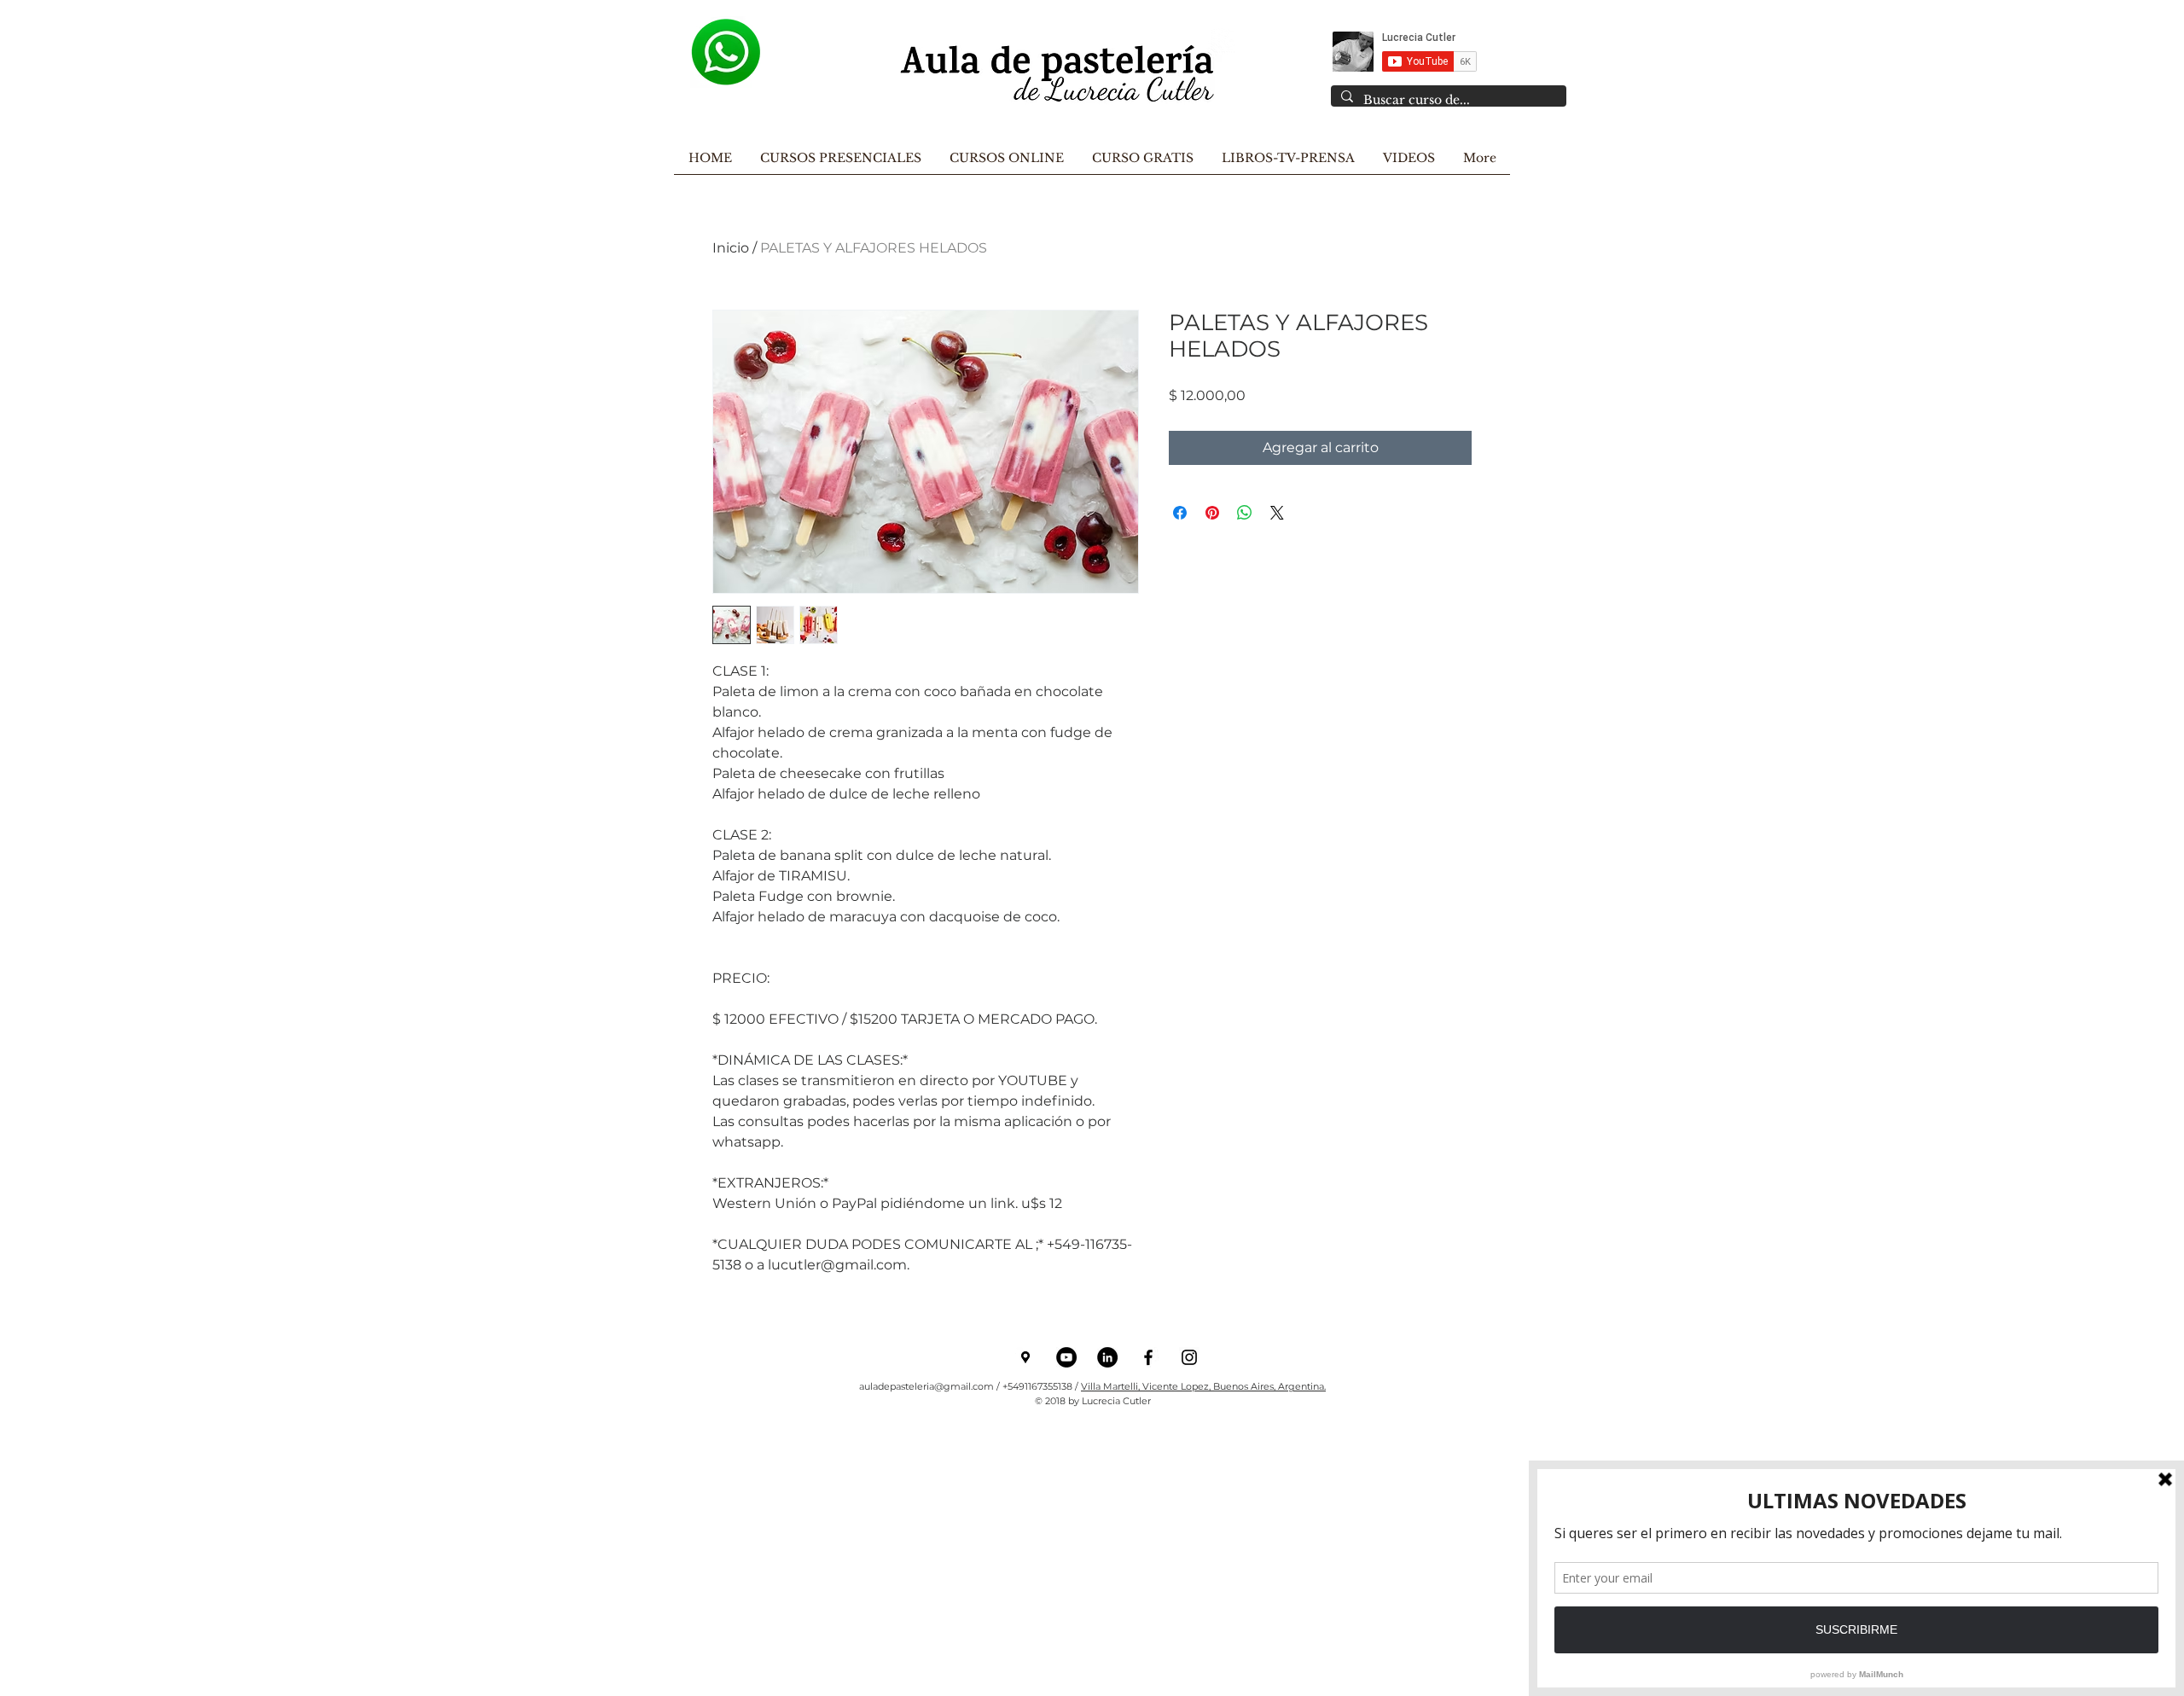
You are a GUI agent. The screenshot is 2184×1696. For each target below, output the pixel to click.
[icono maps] (1025, 1357)
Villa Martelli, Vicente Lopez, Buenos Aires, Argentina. (1203, 1386)
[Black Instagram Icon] (1189, 1357)
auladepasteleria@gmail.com (926, 1386)
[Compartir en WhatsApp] (1245, 513)
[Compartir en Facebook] (1180, 513)
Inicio (731, 248)
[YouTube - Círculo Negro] (1066, 1357)
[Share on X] (1277, 513)
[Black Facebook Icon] (1148, 1357)
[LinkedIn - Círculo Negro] (1107, 1357)
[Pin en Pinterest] (1212, 513)
